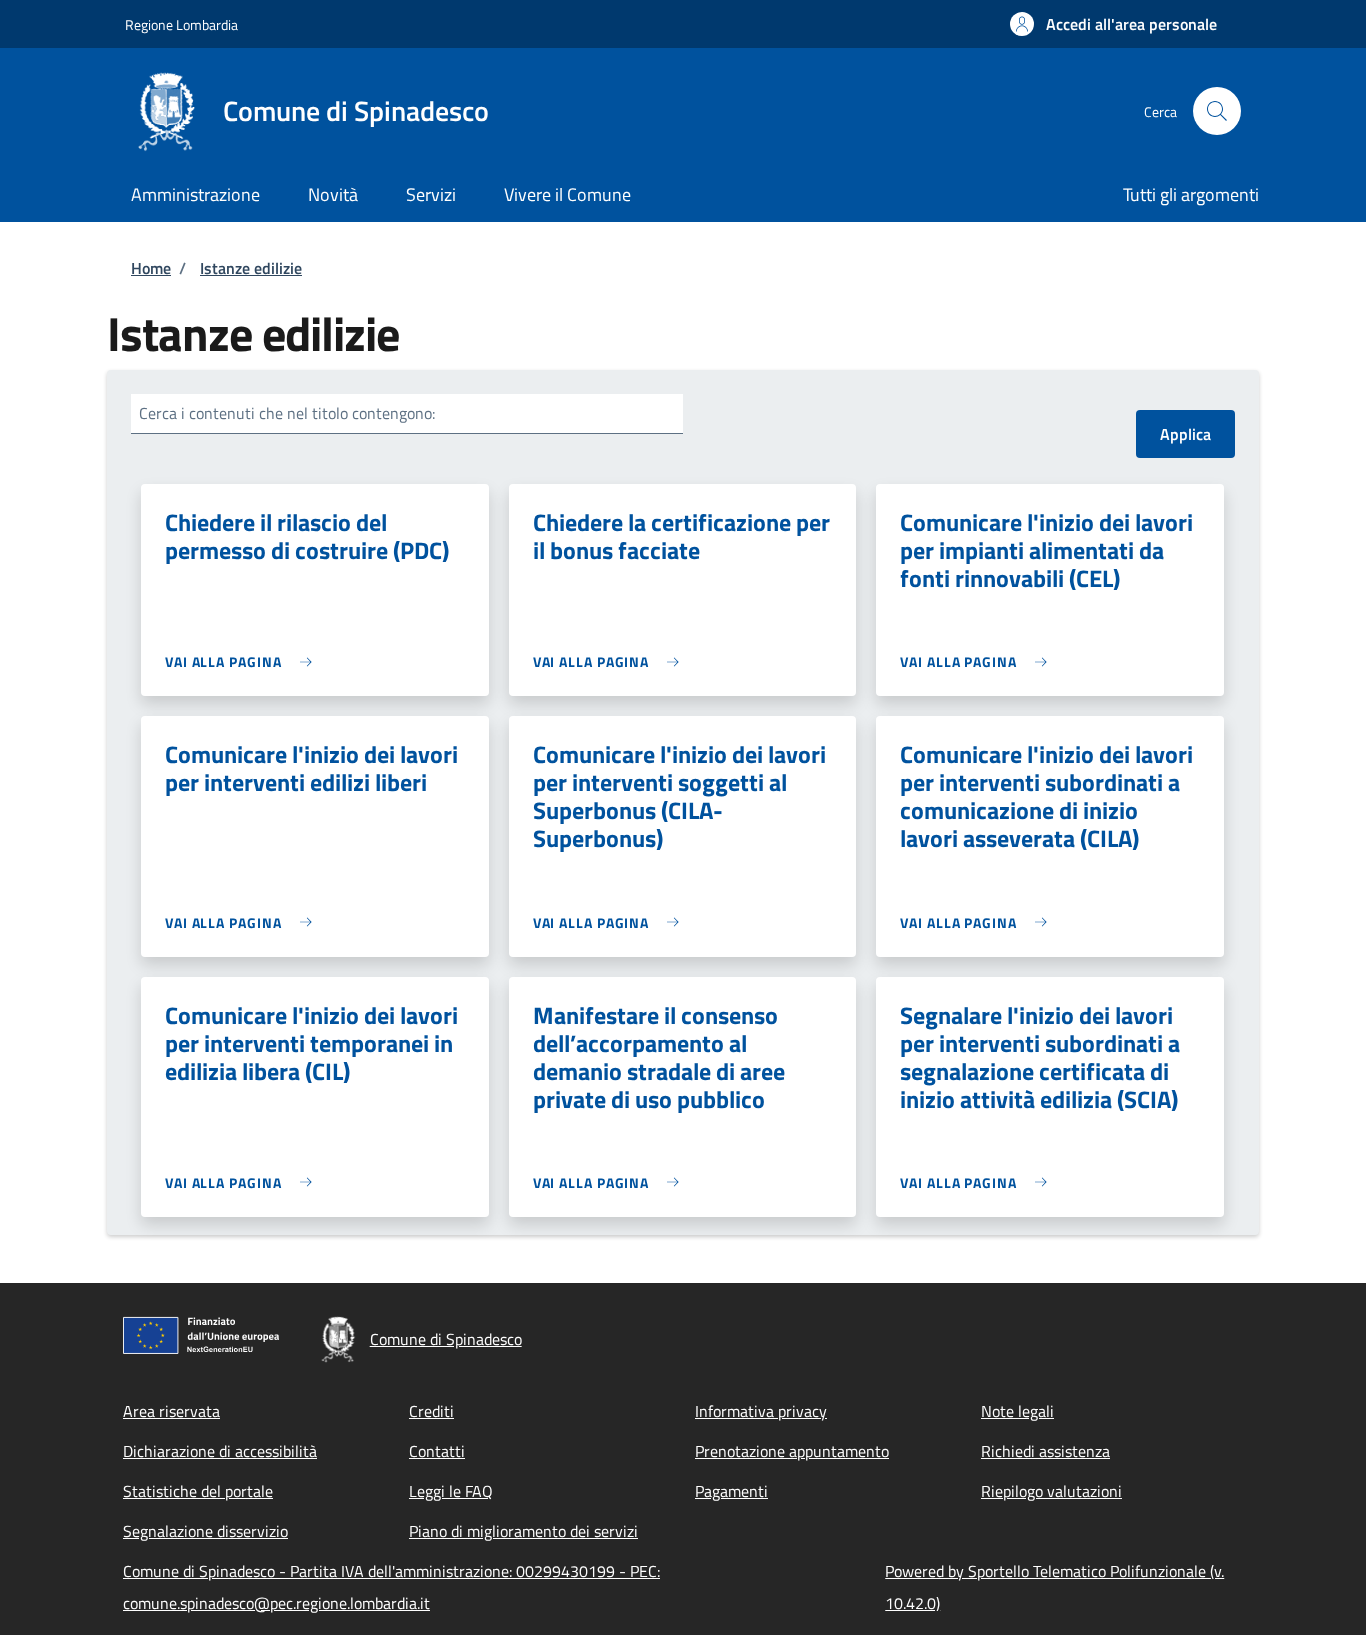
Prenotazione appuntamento (792, 1451)
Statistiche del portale (198, 1491)
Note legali (1017, 1411)
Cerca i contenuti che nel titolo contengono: (287, 413)
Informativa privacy (761, 1411)
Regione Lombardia (181, 24)
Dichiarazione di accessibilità (220, 1451)
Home (151, 268)
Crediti (431, 1411)
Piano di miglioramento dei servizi (523, 1531)
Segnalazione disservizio (205, 1531)
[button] (1113, 24)
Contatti (437, 1451)
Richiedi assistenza (1045, 1451)
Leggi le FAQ (451, 1491)
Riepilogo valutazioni (1051, 1491)
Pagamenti (731, 1491)
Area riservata (171, 1411)
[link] (243, 661)
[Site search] (1217, 111)
